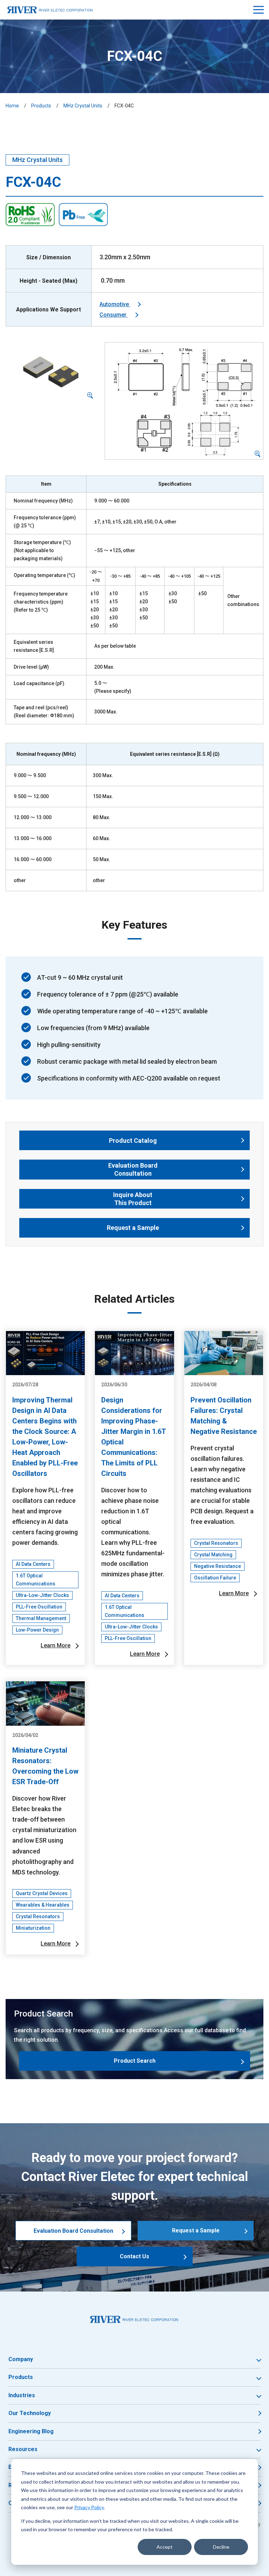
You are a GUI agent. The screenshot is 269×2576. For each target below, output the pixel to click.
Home (12, 106)
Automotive (115, 304)
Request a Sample (196, 2230)
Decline (221, 2547)
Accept (165, 2547)
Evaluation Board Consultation (73, 2231)
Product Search (135, 2061)
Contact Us (134, 2256)
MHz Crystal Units (83, 106)
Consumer (114, 315)
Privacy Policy (89, 2507)
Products (41, 106)
